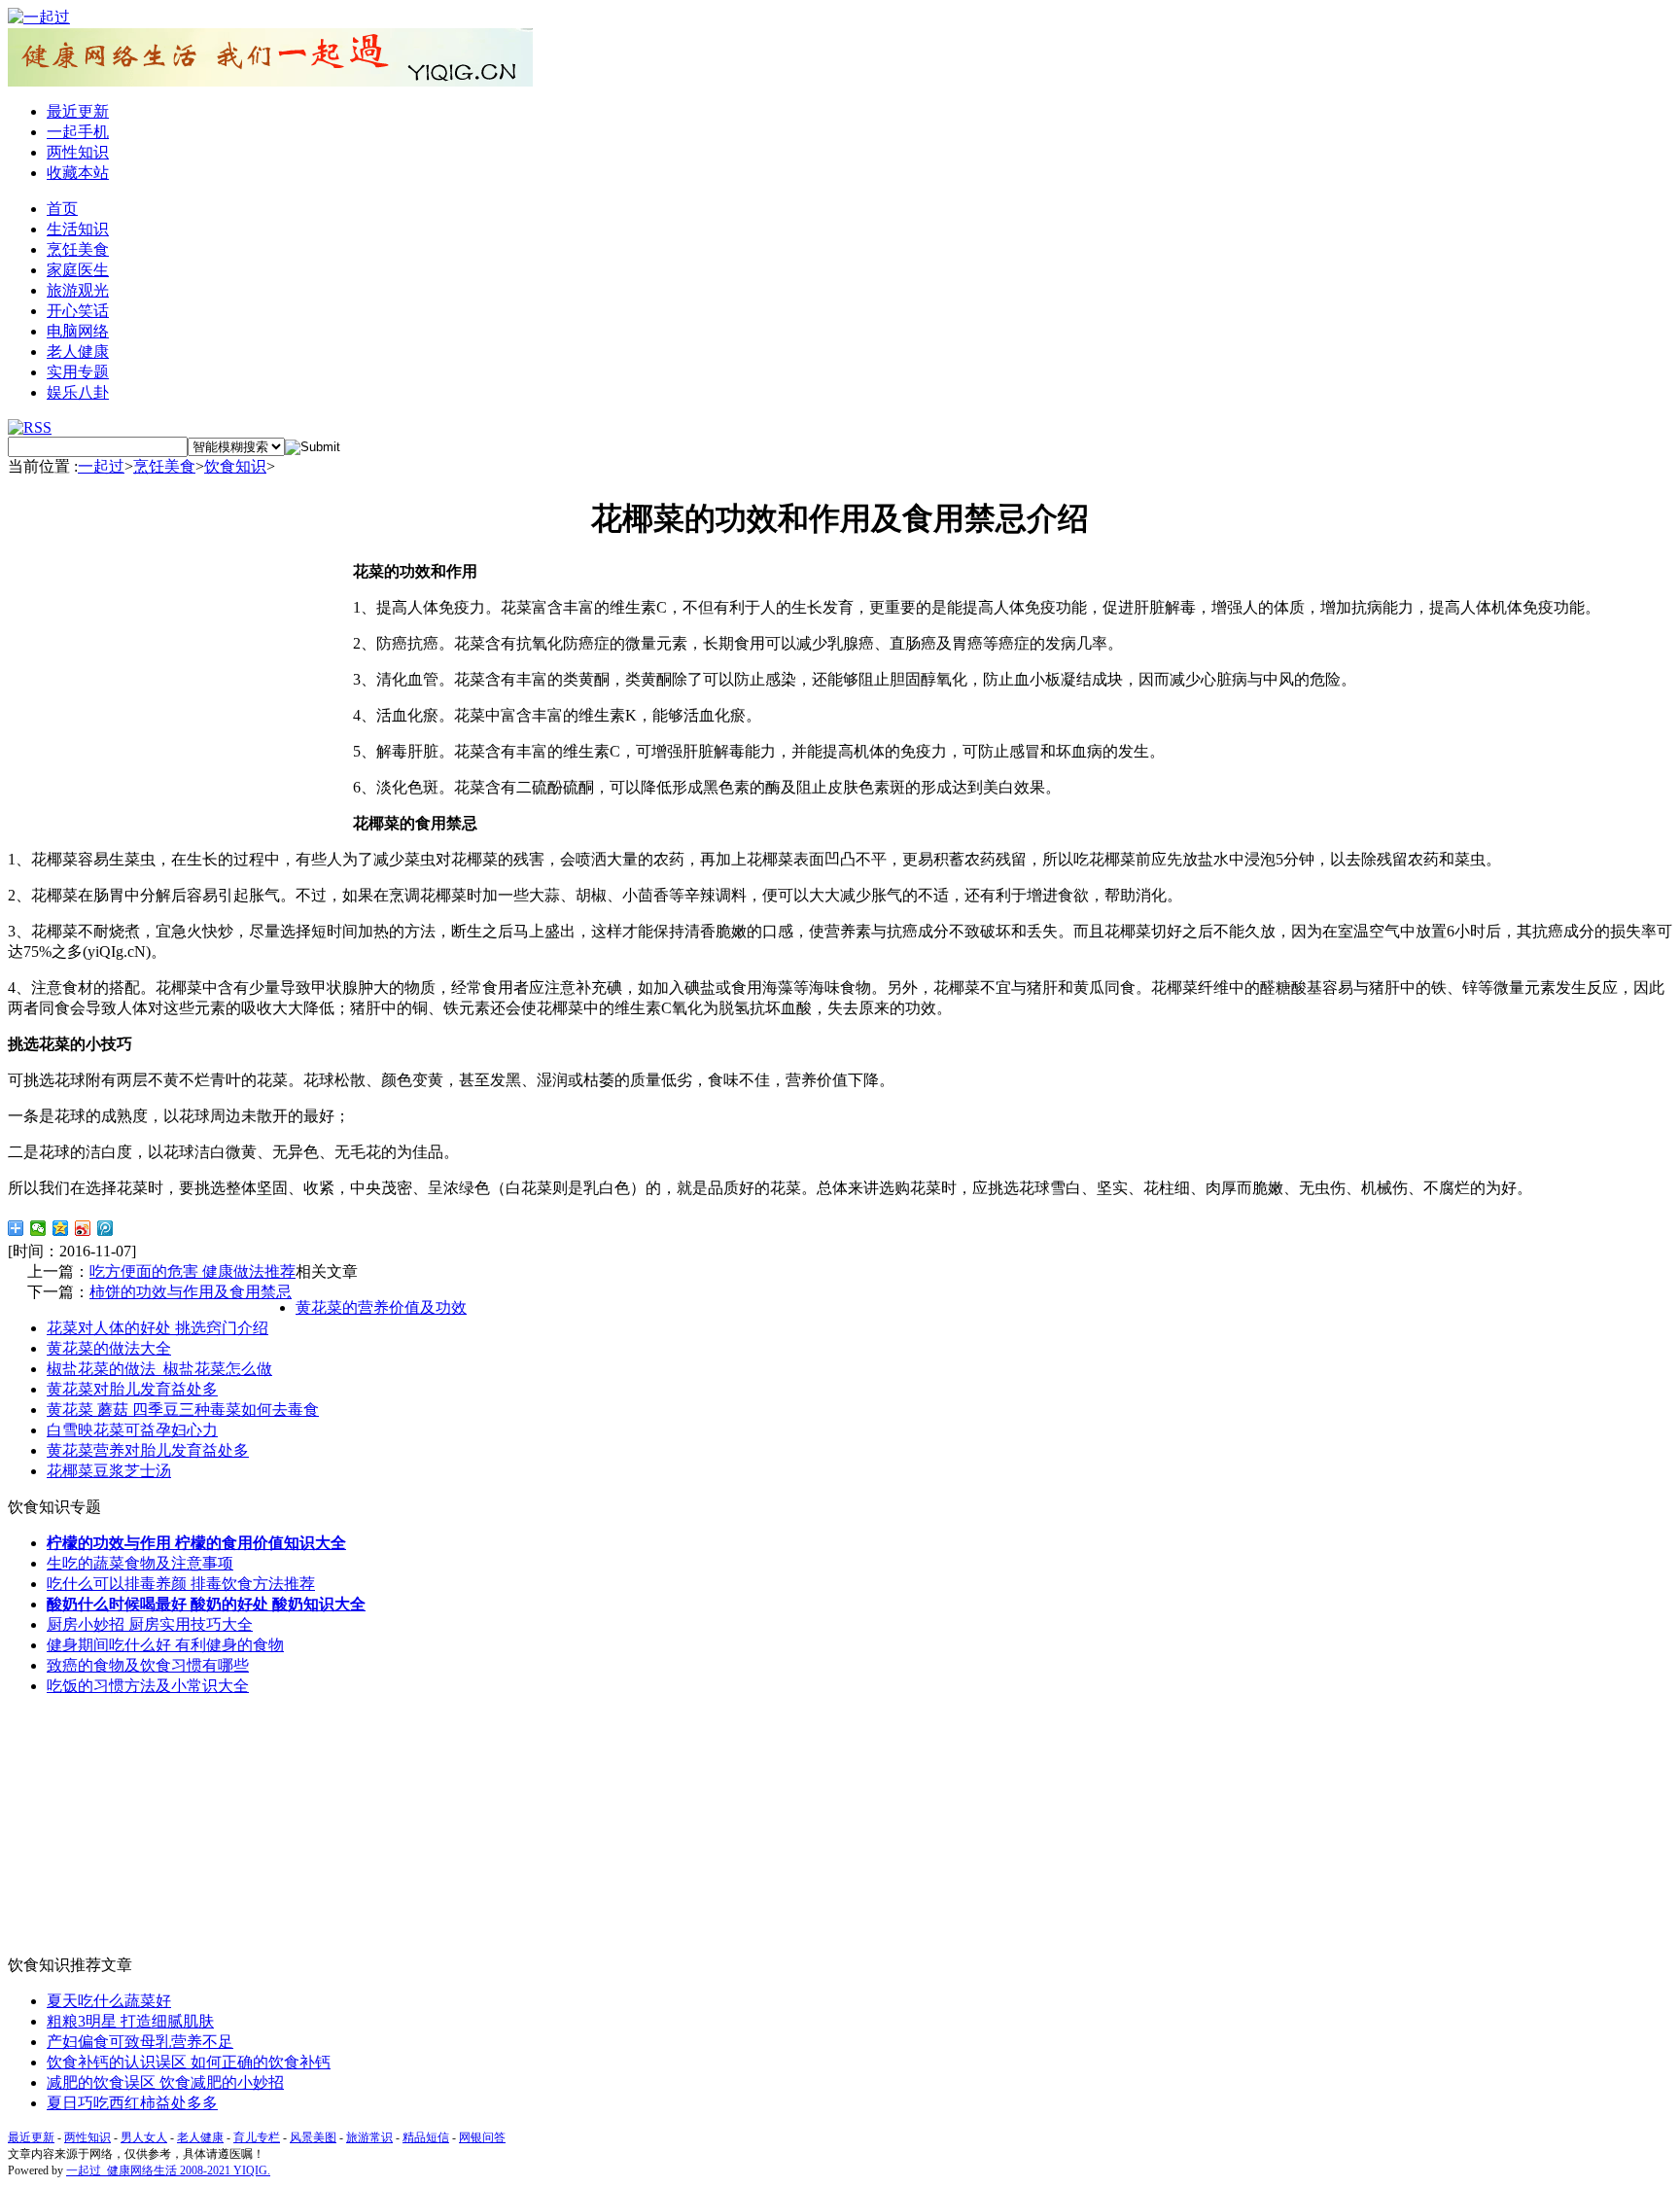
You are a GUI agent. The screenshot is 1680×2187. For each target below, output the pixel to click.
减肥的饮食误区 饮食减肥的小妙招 (165, 2082)
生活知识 (78, 229)
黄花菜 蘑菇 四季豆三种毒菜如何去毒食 (183, 1410)
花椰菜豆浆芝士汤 (109, 1471)
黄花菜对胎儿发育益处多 (132, 1389)
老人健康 (78, 352)
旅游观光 (78, 290)
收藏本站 (78, 173)
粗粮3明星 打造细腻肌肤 (130, 2021)
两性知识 (78, 152)
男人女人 (144, 2137)
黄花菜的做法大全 (109, 1348)
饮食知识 (235, 466)
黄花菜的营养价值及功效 (381, 1307)
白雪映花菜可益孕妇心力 (132, 1430)
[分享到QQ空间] (61, 1228)
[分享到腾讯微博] (105, 1228)
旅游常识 (369, 2137)
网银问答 (482, 2137)
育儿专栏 (257, 2137)
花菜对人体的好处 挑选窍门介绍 (157, 1328)
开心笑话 (78, 311)
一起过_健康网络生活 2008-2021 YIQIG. (168, 2170)
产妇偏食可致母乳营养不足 (140, 2042)
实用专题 (78, 372)
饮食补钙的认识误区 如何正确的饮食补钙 (189, 2062)
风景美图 (313, 2137)
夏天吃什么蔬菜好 (109, 2001)
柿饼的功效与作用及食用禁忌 (191, 1292)
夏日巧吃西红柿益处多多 (132, 2103)
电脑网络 (78, 331)
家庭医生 (78, 270)
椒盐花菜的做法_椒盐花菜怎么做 (159, 1369)
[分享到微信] (38, 1228)
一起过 (101, 466)
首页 (62, 209)
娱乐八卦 (78, 392)
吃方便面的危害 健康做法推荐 (192, 1271)
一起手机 (78, 132)
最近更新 (78, 111)
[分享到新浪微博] (83, 1228)
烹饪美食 (78, 249)
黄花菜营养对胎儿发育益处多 (148, 1450)
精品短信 (426, 2137)
